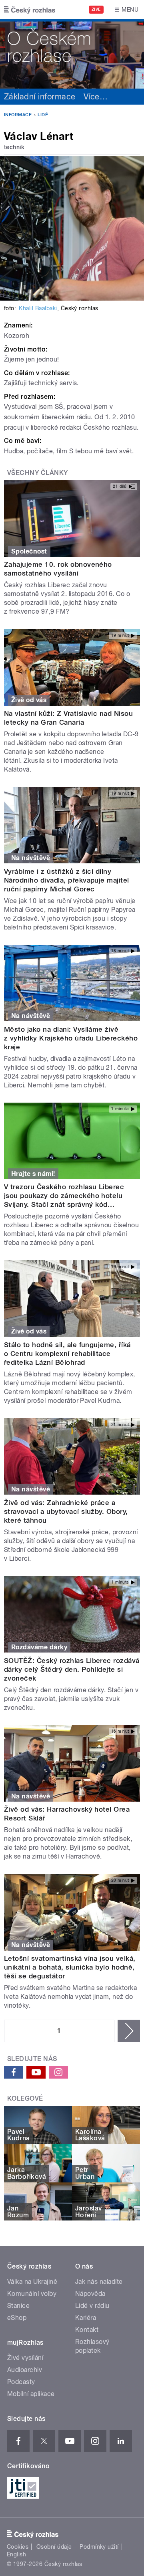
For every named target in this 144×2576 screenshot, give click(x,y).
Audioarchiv (25, 2370)
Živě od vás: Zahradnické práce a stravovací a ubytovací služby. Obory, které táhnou (66, 1511)
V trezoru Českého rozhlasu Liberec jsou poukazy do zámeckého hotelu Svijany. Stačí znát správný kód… (64, 1196)
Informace (18, 115)
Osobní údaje (54, 2547)
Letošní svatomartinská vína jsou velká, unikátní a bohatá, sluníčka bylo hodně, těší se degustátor (70, 1967)
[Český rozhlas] (30, 10)
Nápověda (90, 2294)
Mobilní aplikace (31, 2394)
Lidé (43, 115)
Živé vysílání (25, 2358)
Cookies (18, 2547)
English (16, 2554)
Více (96, 97)
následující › (129, 2031)
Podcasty (21, 2382)
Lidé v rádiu (92, 2306)
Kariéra (86, 2318)
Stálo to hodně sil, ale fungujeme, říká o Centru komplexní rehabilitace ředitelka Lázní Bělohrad (67, 1354)
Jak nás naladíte (99, 2282)
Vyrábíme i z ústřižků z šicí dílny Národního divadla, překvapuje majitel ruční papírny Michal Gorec (67, 880)
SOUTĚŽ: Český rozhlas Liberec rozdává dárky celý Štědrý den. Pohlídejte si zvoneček (72, 1669)
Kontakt (87, 2330)
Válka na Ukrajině (32, 2282)
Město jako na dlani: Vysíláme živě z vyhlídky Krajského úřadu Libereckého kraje (71, 1038)
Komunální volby (32, 2294)
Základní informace (40, 97)
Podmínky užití (99, 2547)
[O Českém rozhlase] (72, 54)
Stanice (18, 2306)
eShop (17, 2318)
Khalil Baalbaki (38, 308)
